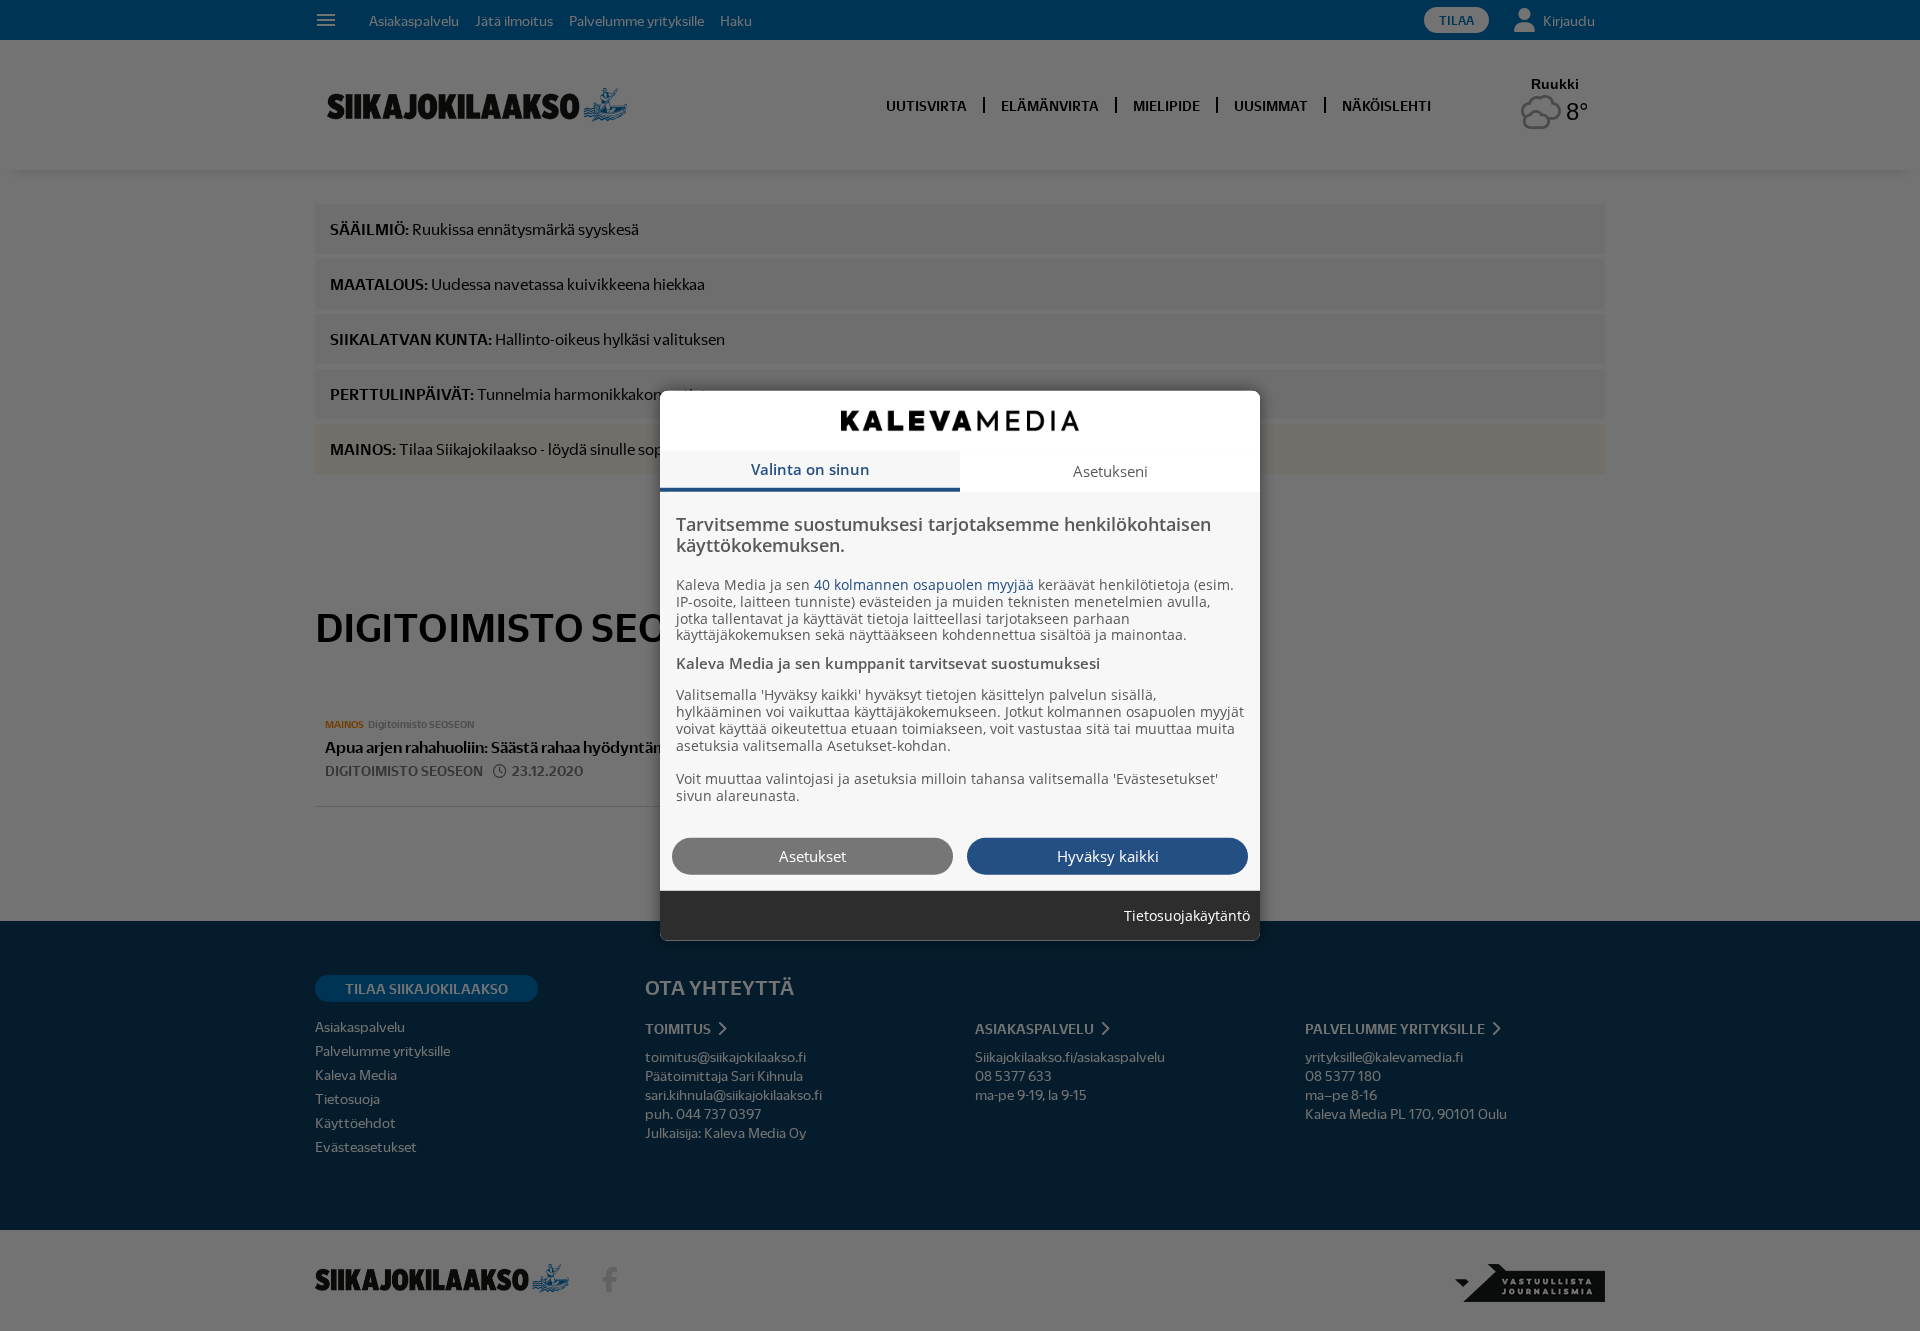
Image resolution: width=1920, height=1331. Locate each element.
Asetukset (812, 855)
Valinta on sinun (810, 468)
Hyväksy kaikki (1108, 855)
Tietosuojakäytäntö (1187, 915)
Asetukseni (1110, 470)
